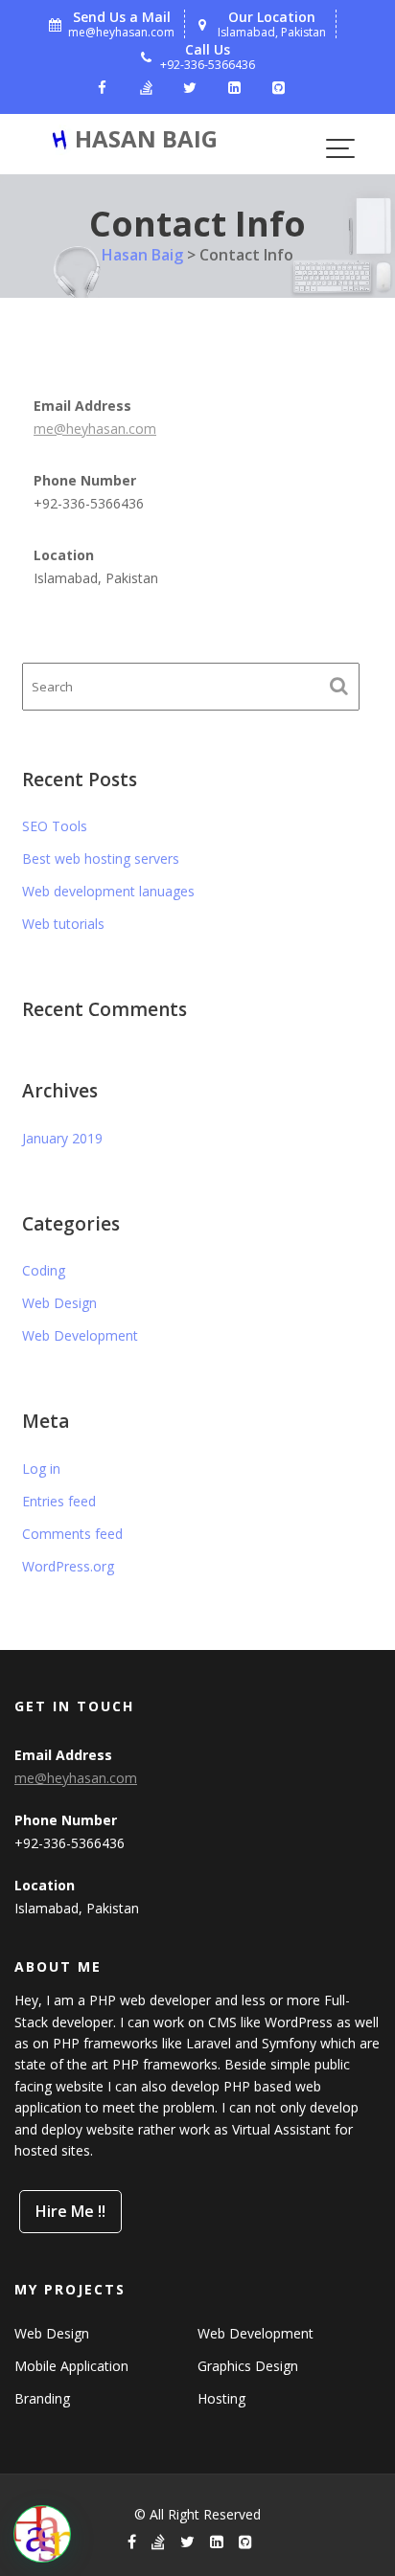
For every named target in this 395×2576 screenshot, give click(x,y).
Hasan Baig (146, 138)
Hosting (221, 2399)
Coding (44, 1270)
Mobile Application (71, 2367)
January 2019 (62, 1138)
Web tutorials (63, 924)
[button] (42, 2534)
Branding (42, 2399)
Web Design (59, 1303)
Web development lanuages (108, 891)
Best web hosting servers (101, 859)
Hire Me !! (70, 2211)
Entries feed (59, 1501)
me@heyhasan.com (95, 429)
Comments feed (72, 1534)
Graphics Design (248, 2367)
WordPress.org (68, 1566)
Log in (41, 1469)
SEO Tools (55, 826)
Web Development (80, 1335)
